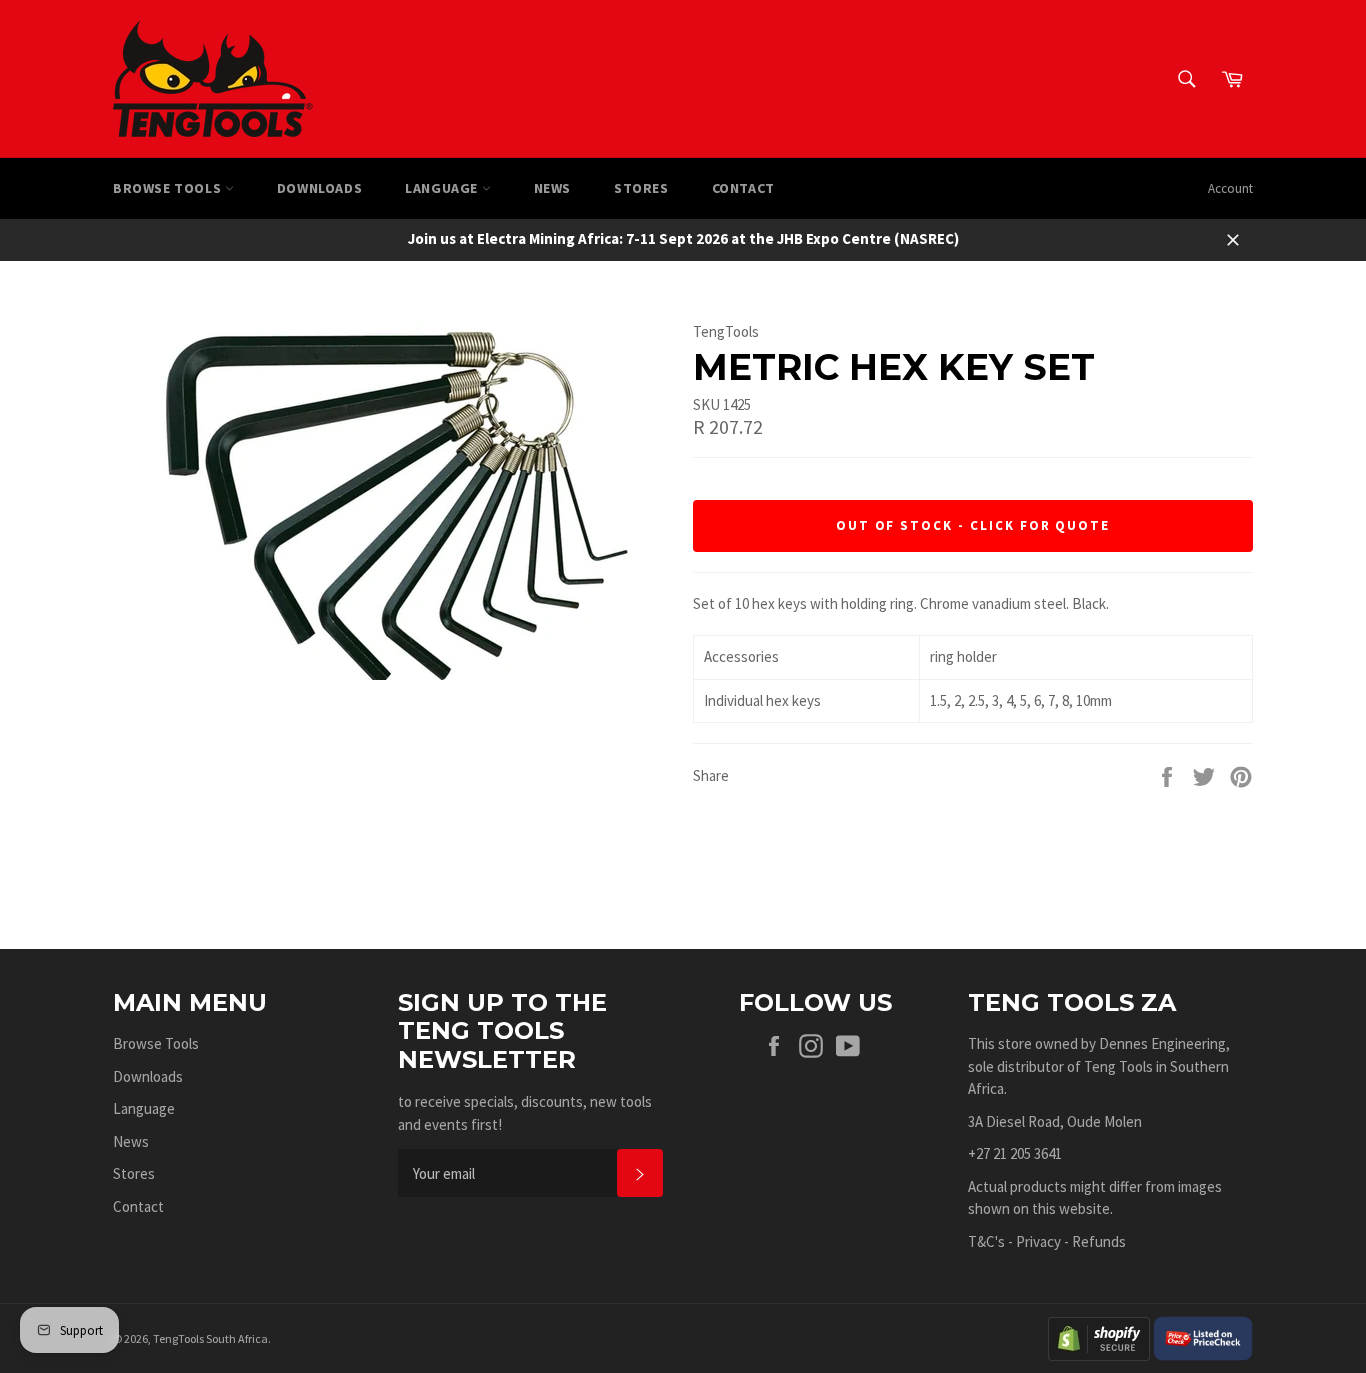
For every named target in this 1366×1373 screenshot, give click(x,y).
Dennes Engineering (1162, 1043)
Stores (641, 188)
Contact (743, 188)
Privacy (1038, 1241)
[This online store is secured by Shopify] (1099, 1336)
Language (443, 188)
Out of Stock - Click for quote (973, 525)
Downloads (319, 188)
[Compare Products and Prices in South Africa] (1203, 1336)
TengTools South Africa (210, 1338)
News (552, 188)
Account (1230, 188)
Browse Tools (169, 188)
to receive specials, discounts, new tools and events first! (525, 1113)
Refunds (1099, 1241)
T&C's (986, 1241)
